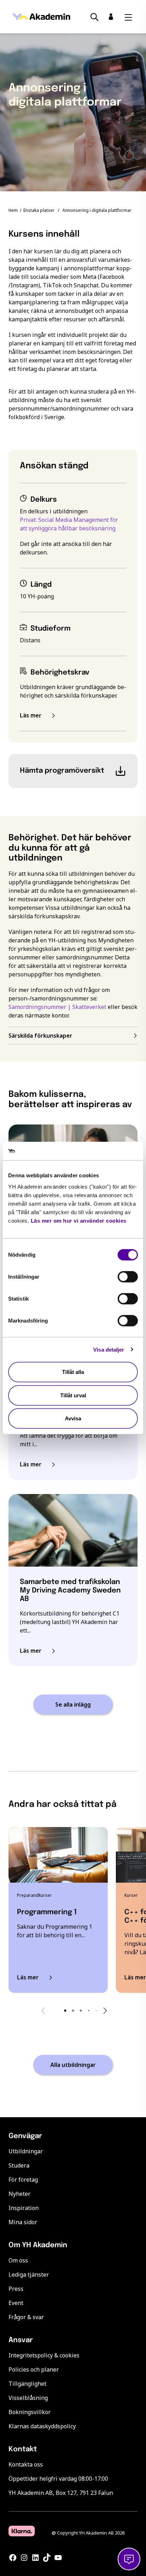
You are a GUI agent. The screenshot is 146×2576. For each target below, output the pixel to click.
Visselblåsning (28, 2398)
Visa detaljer (109, 1349)
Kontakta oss (26, 2464)
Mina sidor (23, 2222)
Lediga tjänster (29, 2275)
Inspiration (24, 2208)
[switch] (128, 1277)
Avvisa (73, 1418)
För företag (23, 2180)
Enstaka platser (39, 210)
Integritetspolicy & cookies (44, 2355)
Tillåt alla (73, 1372)
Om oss (18, 2260)
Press (16, 2289)
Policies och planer (34, 2369)
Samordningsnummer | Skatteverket (57, 1007)
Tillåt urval (73, 1395)
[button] (65, 2011)
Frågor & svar (26, 2317)
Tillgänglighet (27, 2384)
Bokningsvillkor (30, 2412)
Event (16, 2303)
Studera (19, 2165)
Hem (13, 210)
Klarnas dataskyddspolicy (42, 2426)
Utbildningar (26, 2151)
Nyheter (19, 2194)
